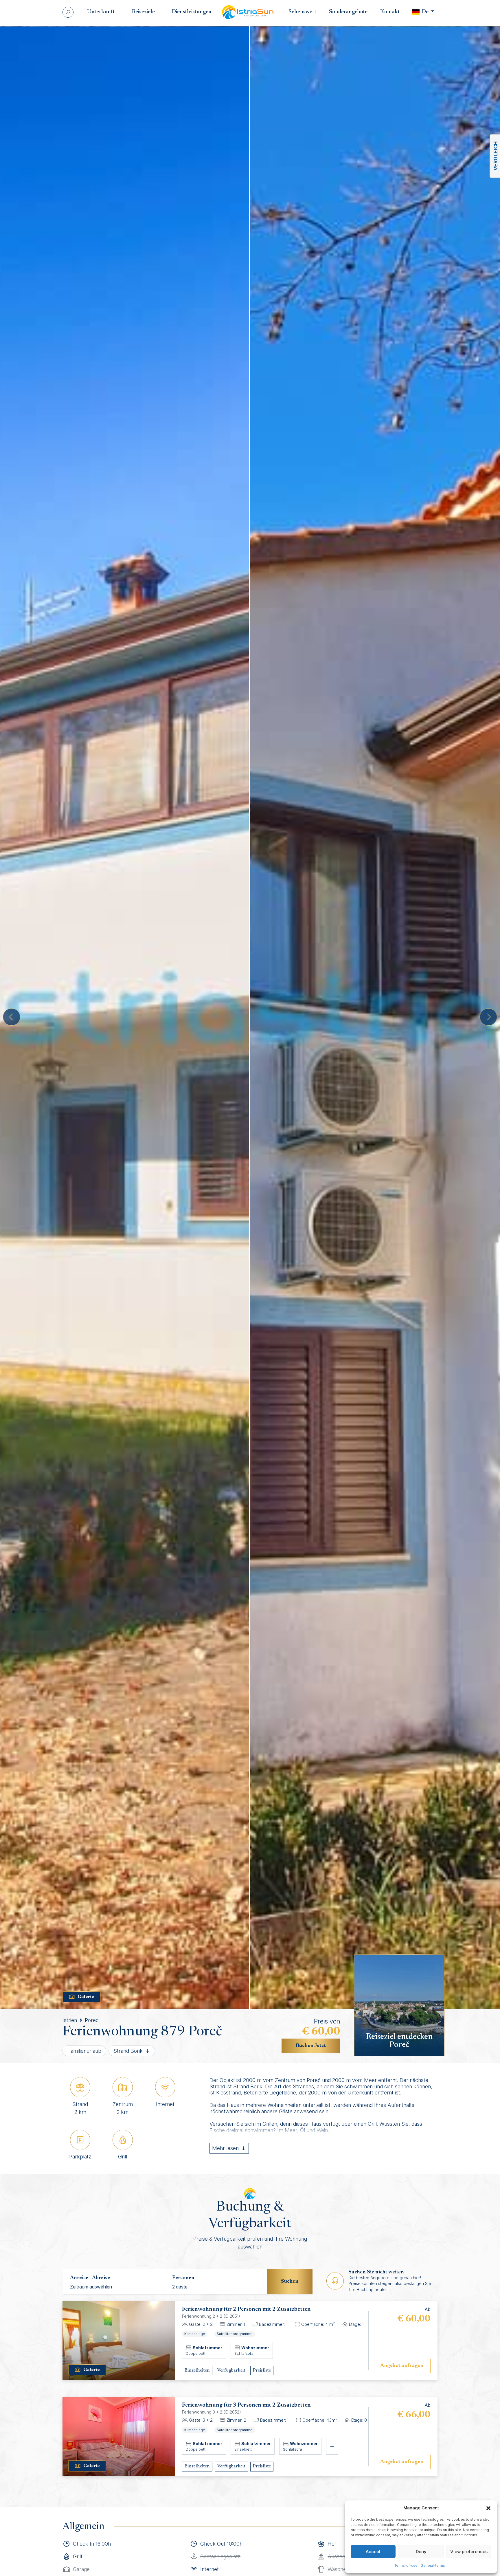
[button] (488, 2508)
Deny (421, 2552)
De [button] (425, 12)
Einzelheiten (197, 2370)
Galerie (86, 1997)
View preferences (469, 2552)
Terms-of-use (406, 2565)
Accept (373, 2552)
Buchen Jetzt (311, 2046)
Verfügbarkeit (231, 2370)
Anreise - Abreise (90, 2278)
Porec (92, 2020)
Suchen (290, 2282)
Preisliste (262, 2370)
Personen (183, 2278)
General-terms (433, 2565)
